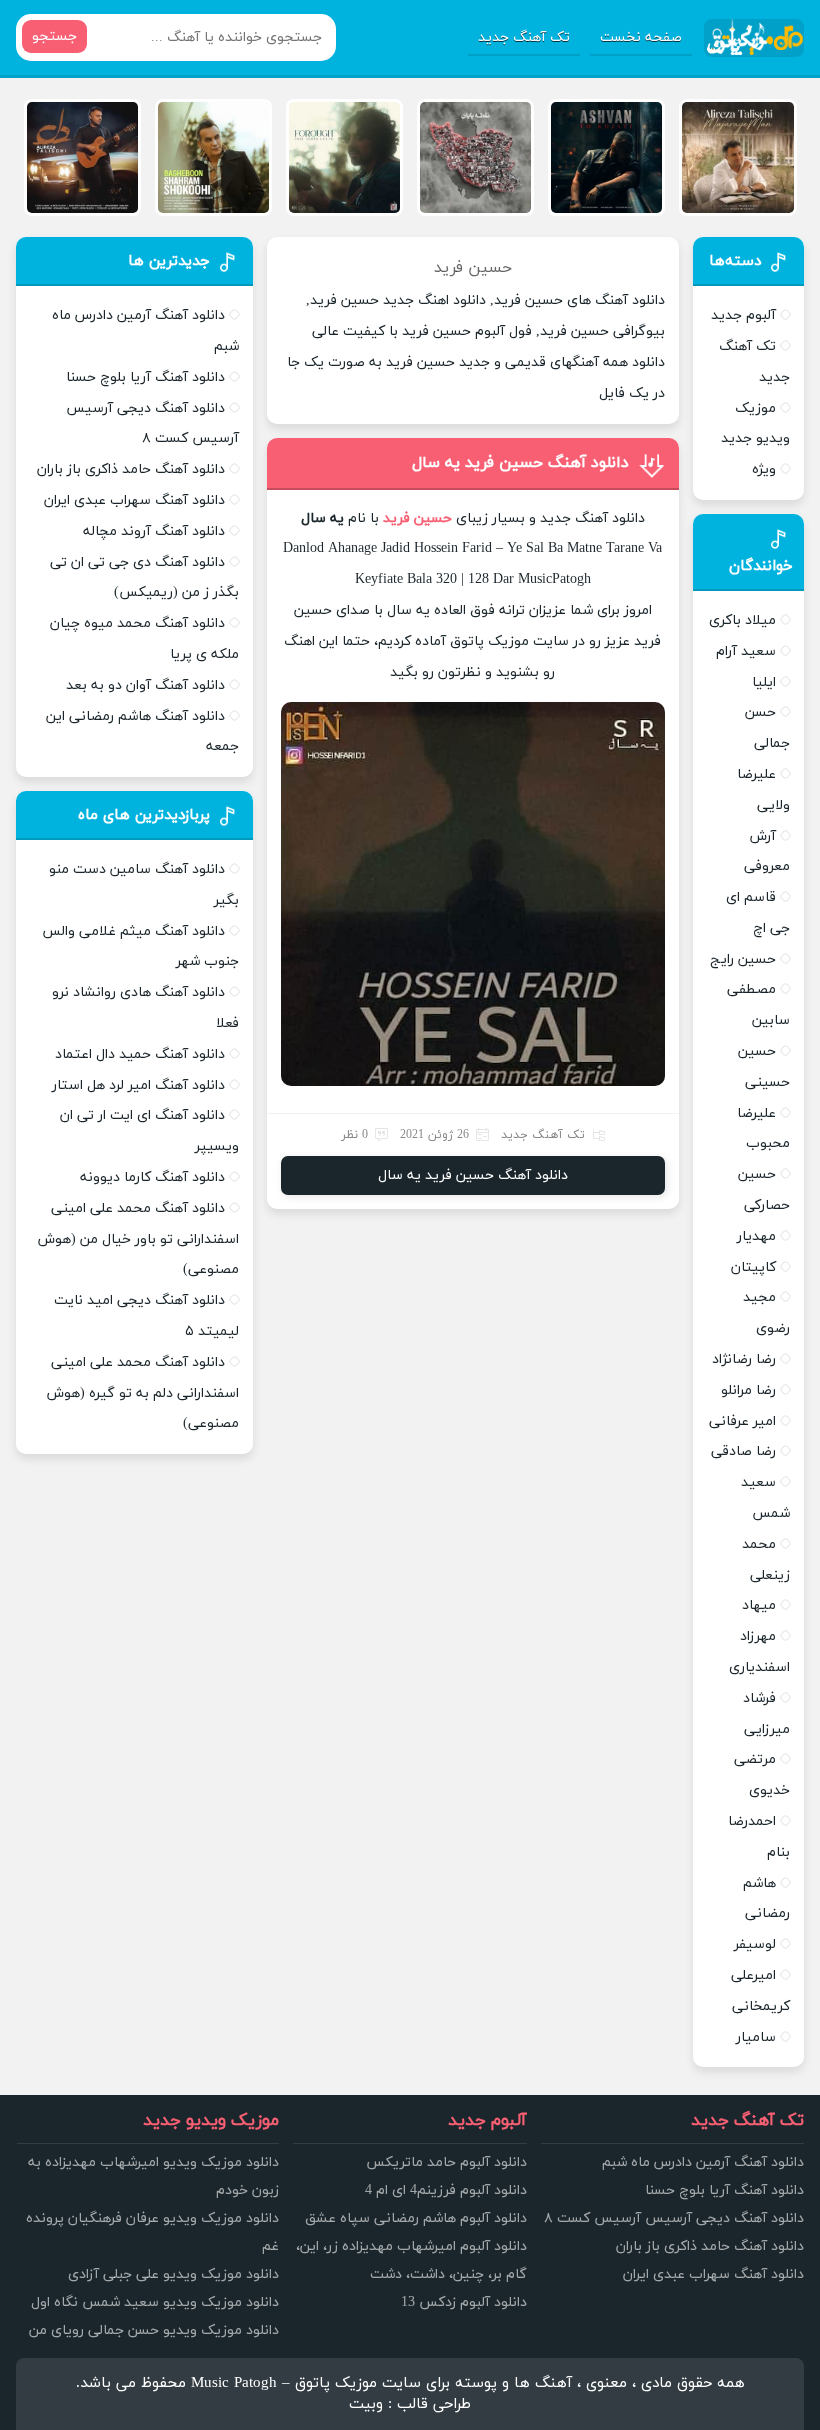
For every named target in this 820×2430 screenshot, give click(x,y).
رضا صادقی (743, 1451)
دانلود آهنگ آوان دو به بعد (145, 685)
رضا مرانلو (748, 1390)
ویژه (764, 469)
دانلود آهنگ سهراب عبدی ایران (134, 500)
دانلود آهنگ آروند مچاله (154, 531)
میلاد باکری (742, 620)
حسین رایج (743, 959)
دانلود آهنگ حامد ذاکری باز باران (131, 469)
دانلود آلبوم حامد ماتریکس (446, 2162)
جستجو (54, 36)
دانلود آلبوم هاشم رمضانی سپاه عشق (416, 2218)
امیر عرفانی (742, 1421)
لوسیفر (755, 1944)
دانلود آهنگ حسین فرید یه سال (520, 463)
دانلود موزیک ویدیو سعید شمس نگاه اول (155, 2302)
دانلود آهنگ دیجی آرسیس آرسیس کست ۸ (674, 2218)
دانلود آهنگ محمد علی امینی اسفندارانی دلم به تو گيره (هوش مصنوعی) (143, 1393)
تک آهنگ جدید (524, 37)
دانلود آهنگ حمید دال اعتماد (140, 1054)
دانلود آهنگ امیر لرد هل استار (138, 1085)
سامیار (756, 2037)
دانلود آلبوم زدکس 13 (464, 2302)
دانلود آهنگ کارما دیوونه (152, 1177)
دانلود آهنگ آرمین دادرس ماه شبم (703, 2162)
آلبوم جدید (743, 315)
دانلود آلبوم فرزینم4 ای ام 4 (446, 2190)
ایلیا (764, 682)
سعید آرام (746, 651)
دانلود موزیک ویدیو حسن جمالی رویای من (154, 2330)
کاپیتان (753, 1267)
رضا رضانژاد (744, 1359)
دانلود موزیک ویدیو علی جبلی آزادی (173, 2274)
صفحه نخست (641, 37)
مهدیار (756, 1236)
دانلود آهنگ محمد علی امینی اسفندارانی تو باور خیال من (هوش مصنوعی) (138, 1239)
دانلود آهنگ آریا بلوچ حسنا (145, 377)
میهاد (759, 1605)
